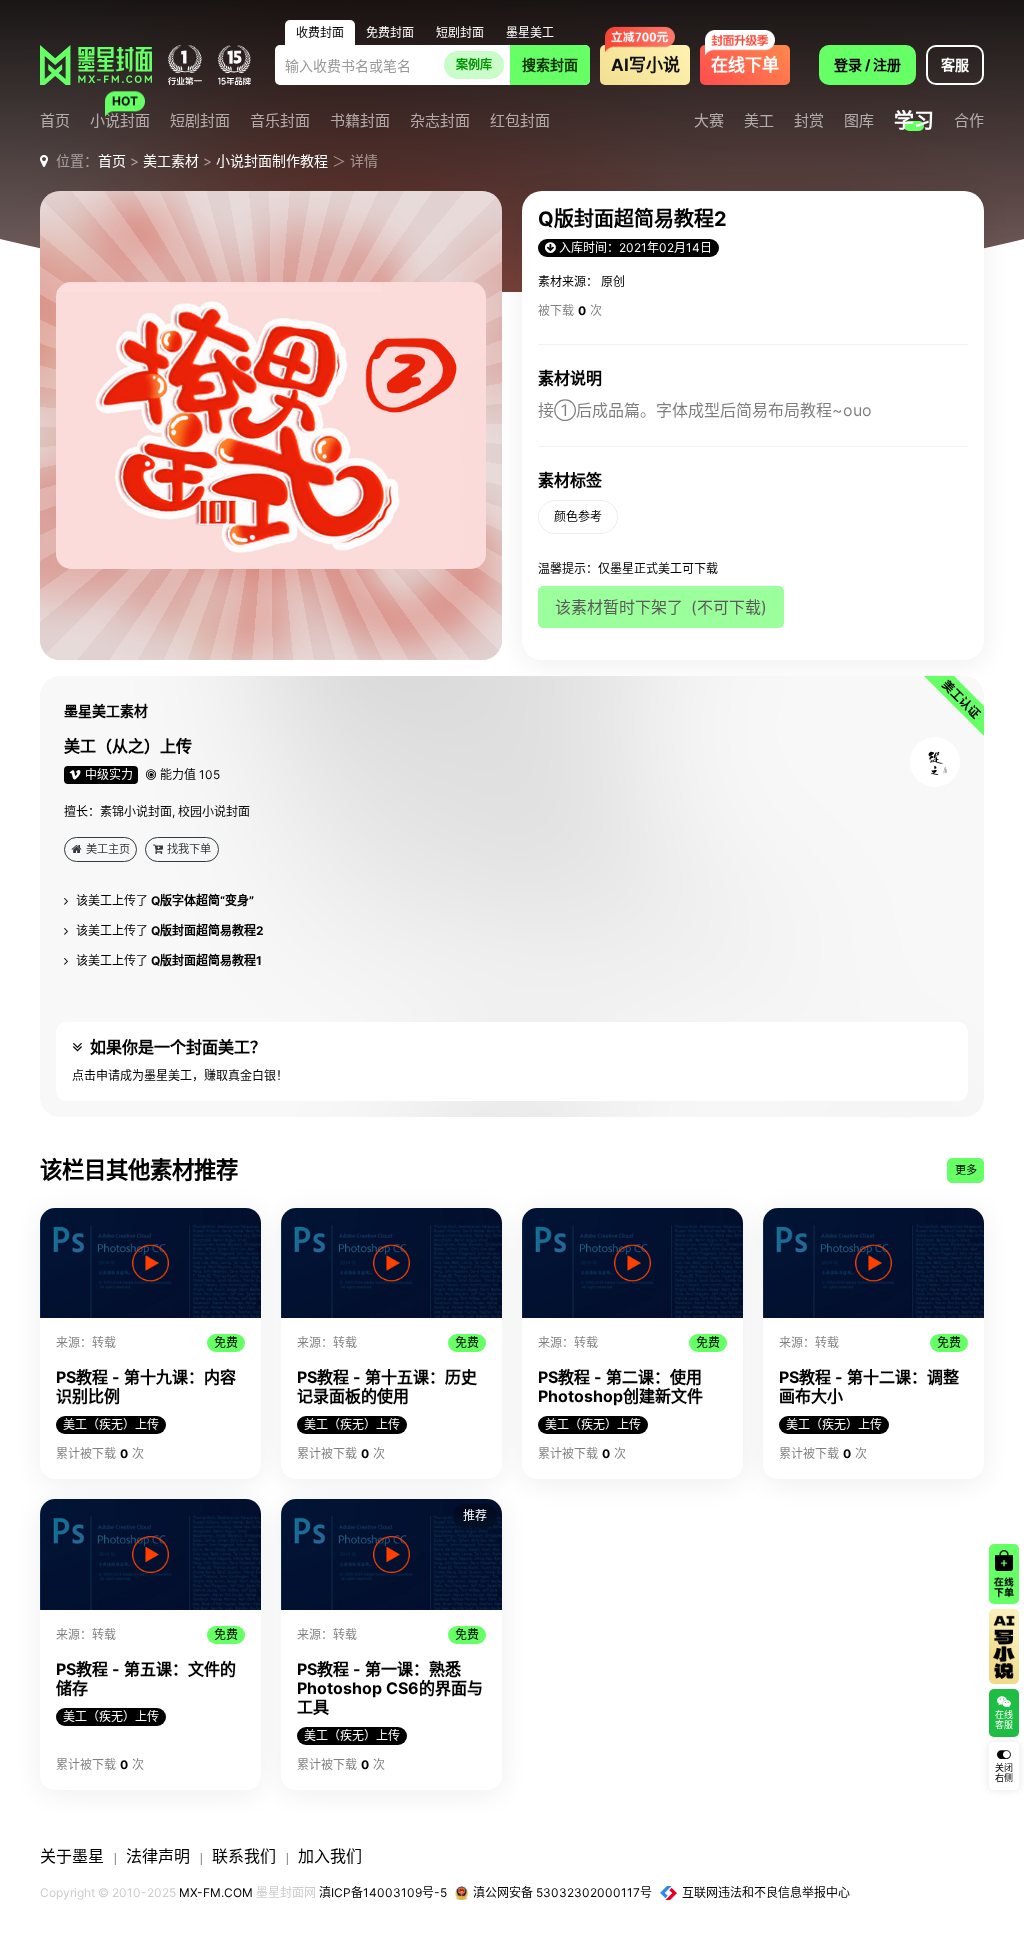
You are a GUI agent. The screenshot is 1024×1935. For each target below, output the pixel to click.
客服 (955, 64)
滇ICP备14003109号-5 (383, 1892)
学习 (914, 121)
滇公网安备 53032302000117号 (562, 1892)
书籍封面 (360, 121)
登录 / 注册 (867, 64)
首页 (55, 121)
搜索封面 (550, 64)
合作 (969, 121)
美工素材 (171, 160)
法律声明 (158, 1856)
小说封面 (120, 121)
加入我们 (330, 1856)
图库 (859, 121)
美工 (759, 121)
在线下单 (745, 65)
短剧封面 (200, 121)
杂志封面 (440, 121)
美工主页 (108, 849)
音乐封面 (280, 121)
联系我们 (244, 1856)
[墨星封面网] (96, 65)
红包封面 (520, 121)
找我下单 (189, 849)
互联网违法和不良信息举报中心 (766, 1892)
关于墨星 (72, 1856)
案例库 (474, 64)
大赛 (709, 121)
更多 (966, 1170)
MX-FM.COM (216, 1892)
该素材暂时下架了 (661, 607)
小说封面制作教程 (272, 160)
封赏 (809, 121)
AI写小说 (645, 65)
